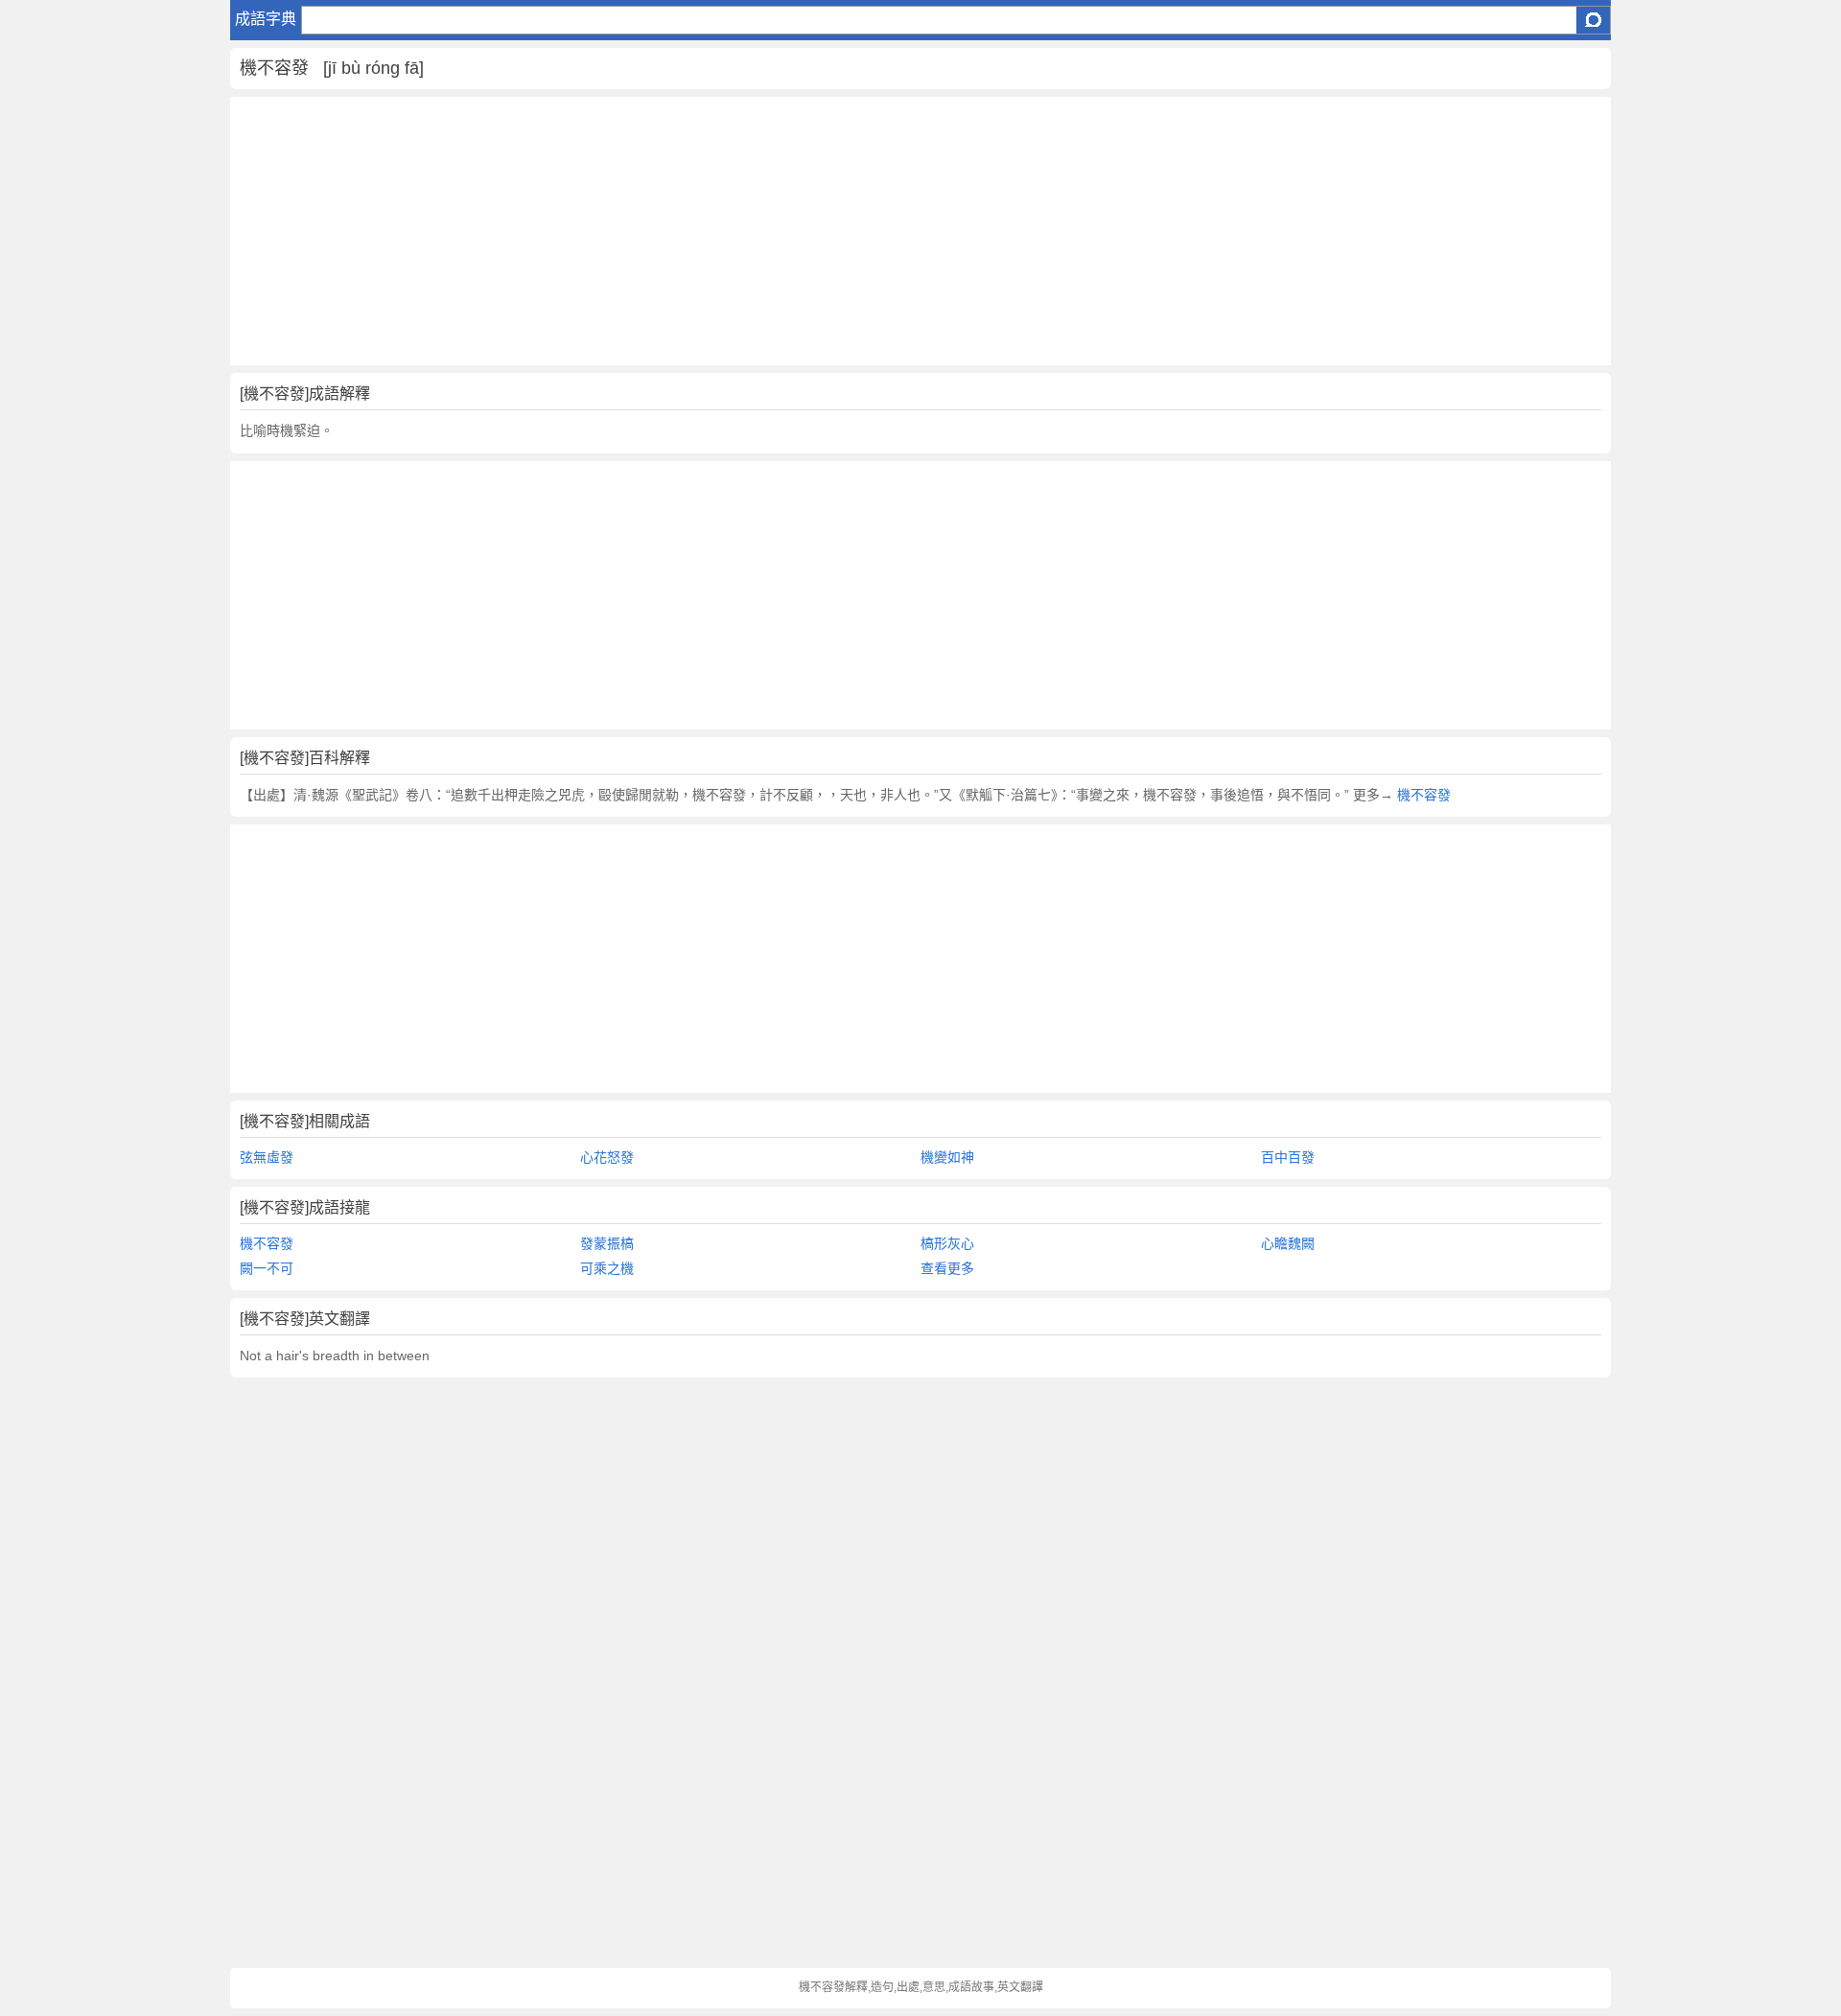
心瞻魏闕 (1288, 1243)
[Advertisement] (805, 231)
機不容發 (1422, 795)
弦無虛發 (267, 1157)
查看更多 (947, 1268)
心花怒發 (607, 1157)
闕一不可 (267, 1268)
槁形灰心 (947, 1243)
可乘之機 (607, 1268)
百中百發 (1288, 1157)
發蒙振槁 (607, 1243)
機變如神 (947, 1157)
